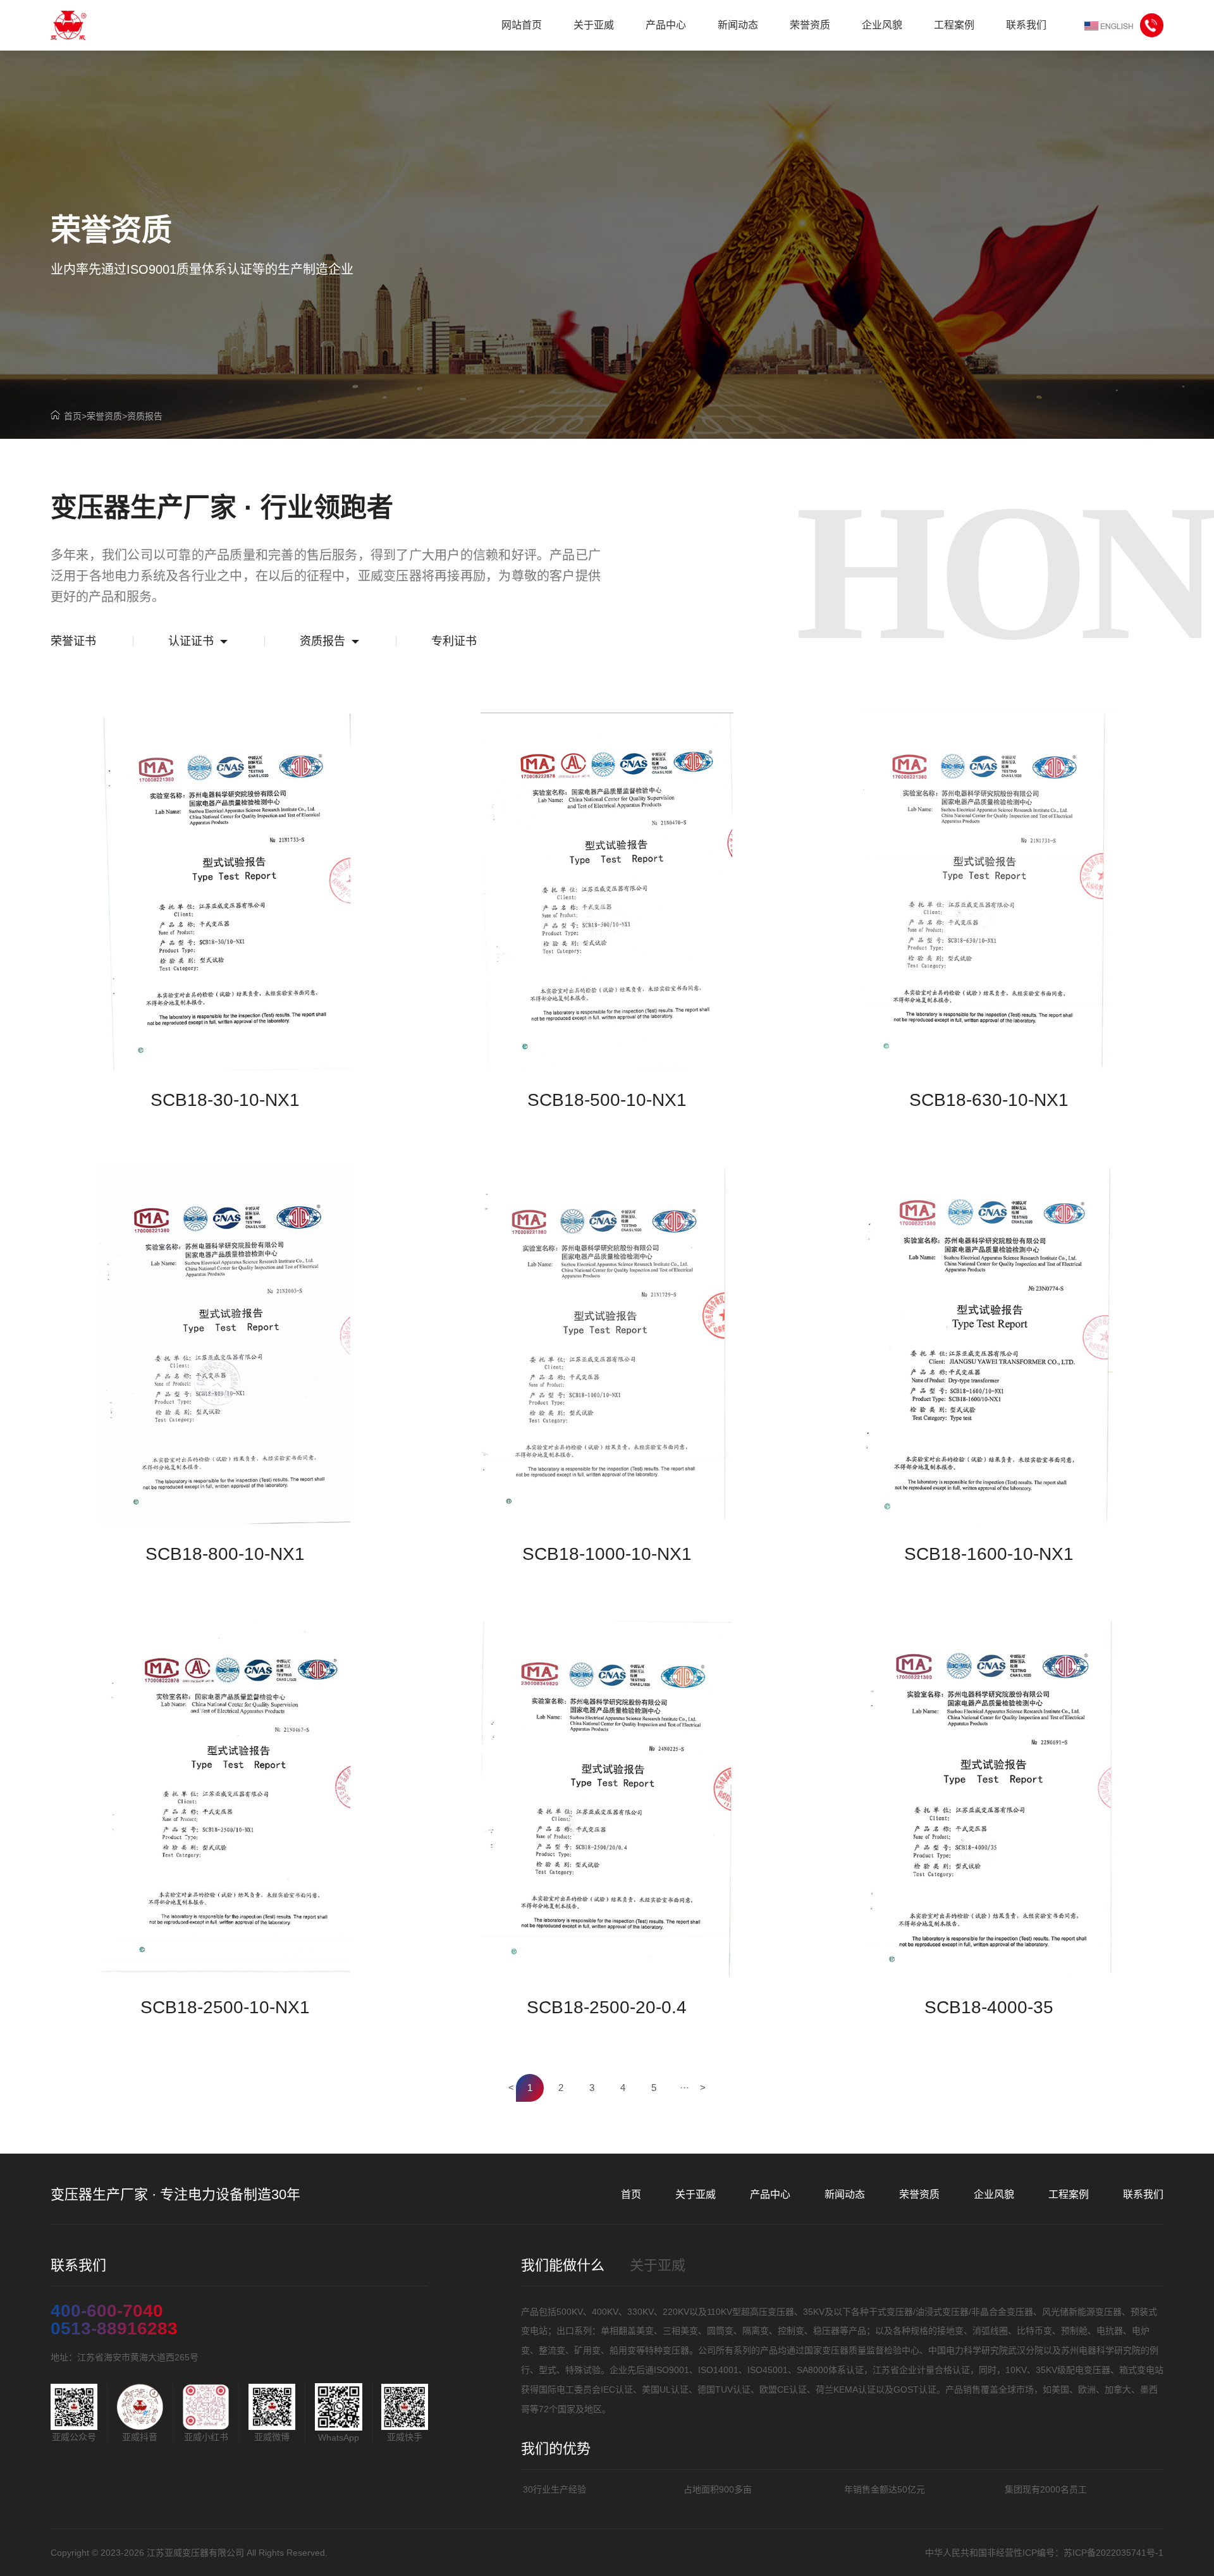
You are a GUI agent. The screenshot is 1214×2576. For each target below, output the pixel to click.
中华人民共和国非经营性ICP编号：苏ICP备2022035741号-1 (1044, 2553)
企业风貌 (994, 2194)
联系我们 (1143, 2194)
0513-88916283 (114, 2329)
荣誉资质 (104, 416)
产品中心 (770, 2194)
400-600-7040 (107, 2311)
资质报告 (145, 416)
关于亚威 (696, 2194)
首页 (73, 416)
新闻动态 (845, 2194)
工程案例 (1069, 2194)
